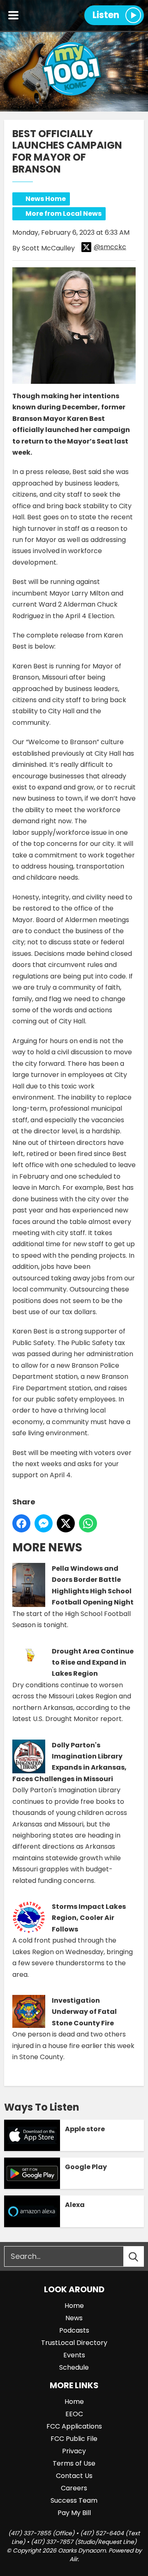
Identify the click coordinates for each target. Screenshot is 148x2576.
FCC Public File (74, 2439)
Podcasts (74, 2330)
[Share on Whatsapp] (88, 1523)
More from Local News (64, 214)
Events (74, 2355)
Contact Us (74, 2476)
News (74, 2318)
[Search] (141, 2256)
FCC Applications (74, 2426)
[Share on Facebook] (21, 1523)
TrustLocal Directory (74, 2343)
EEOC (74, 2414)
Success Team (74, 2500)
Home (74, 2306)
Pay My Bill (74, 2513)
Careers (74, 2488)
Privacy (74, 2451)
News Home (46, 199)
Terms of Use (74, 2463)
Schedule (74, 2367)
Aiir (74, 2559)
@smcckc (110, 247)
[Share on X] (66, 1523)
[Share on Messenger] (44, 1523)
